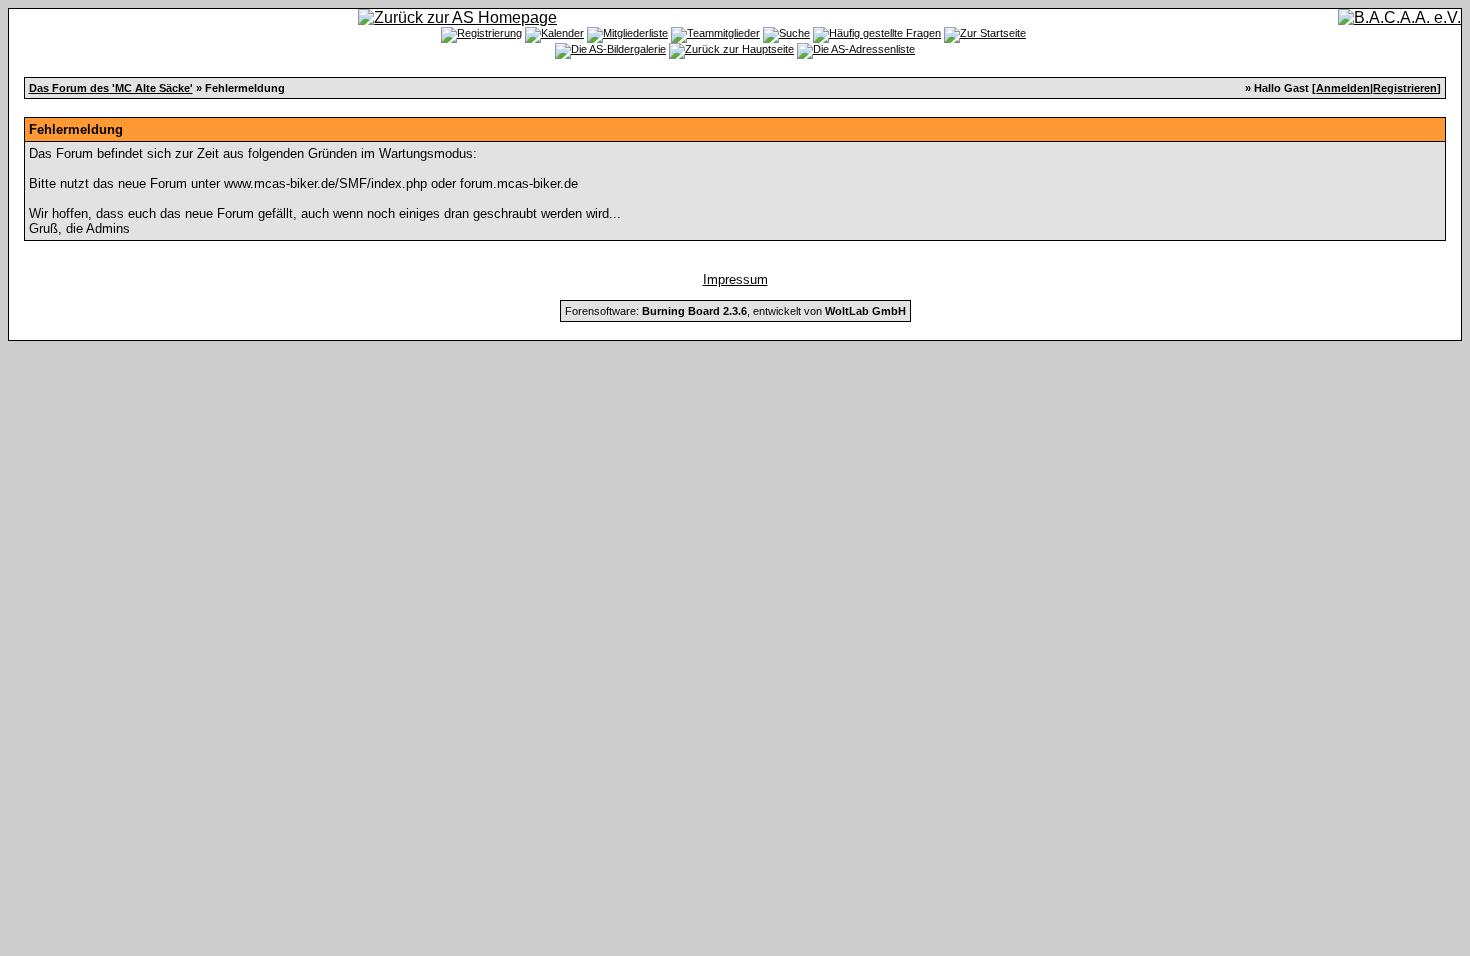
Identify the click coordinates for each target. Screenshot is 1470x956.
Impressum (735, 279)
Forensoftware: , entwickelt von (735, 311)
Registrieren (1405, 88)
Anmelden (1343, 88)
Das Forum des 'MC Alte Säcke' (111, 88)
